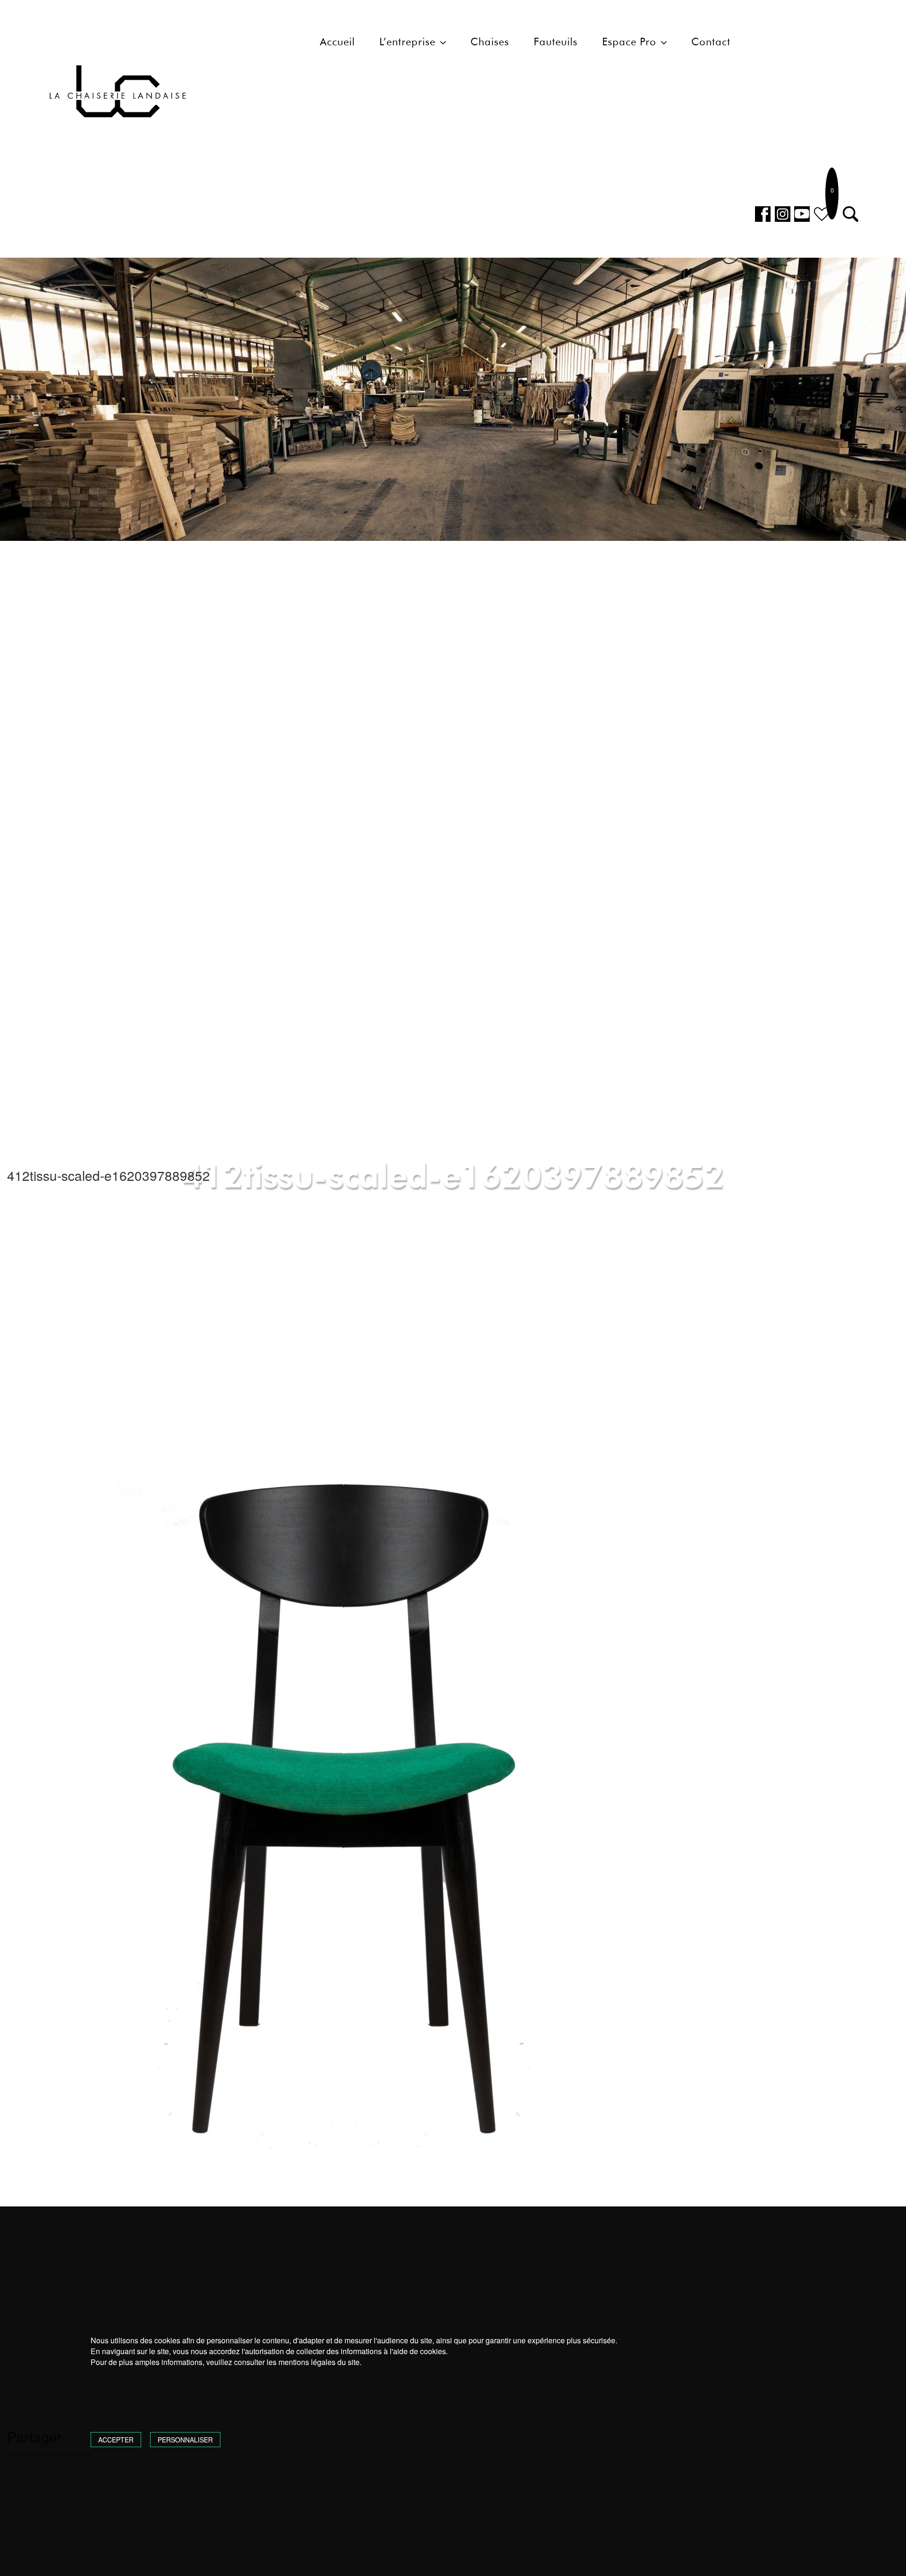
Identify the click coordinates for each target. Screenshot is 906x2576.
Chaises (490, 42)
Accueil (337, 42)
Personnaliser (185, 2440)
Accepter (116, 2440)
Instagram (783, 214)
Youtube (802, 214)
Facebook (763, 214)
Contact (711, 42)
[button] (851, 214)
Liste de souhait (822, 214)
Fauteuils (556, 42)
